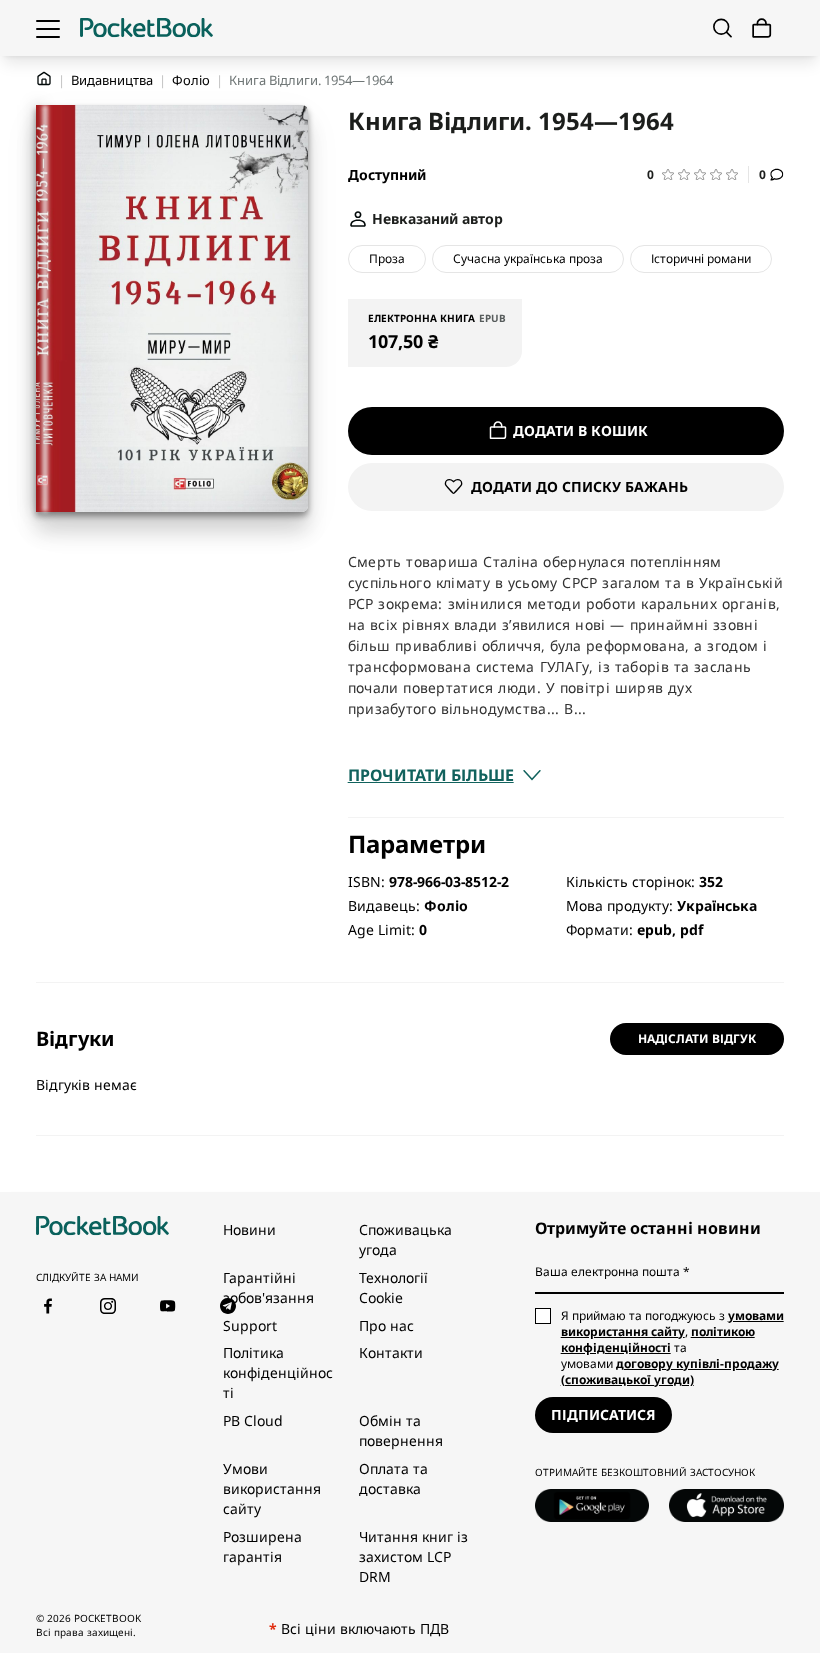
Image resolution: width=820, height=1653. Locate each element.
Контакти (391, 1352)
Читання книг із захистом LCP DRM (413, 1556)
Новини (249, 1229)
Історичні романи (701, 258)
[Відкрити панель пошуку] (722, 28)
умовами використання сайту (672, 1323)
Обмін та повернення (401, 1430)
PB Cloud (253, 1420)
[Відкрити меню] (48, 28)
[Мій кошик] (762, 28)
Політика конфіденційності (278, 1372)
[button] (698, 174)
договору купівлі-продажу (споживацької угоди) (670, 1371)
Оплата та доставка (393, 1478)
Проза (387, 258)
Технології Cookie (393, 1287)
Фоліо (191, 80)
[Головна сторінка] (146, 28)
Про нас (386, 1325)
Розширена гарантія (262, 1546)
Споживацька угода (405, 1239)
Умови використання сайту (272, 1488)
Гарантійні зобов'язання (268, 1287)
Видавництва (112, 80)
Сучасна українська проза (528, 258)
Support (250, 1325)
